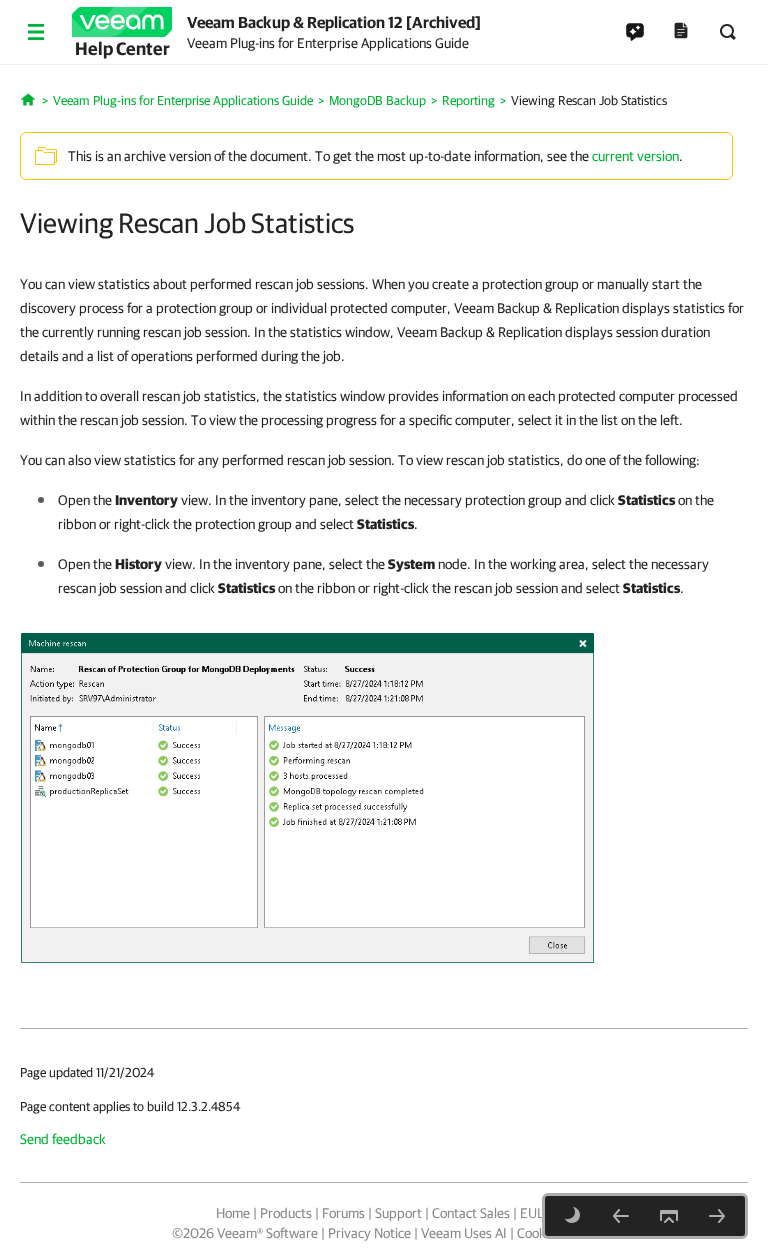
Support (398, 1213)
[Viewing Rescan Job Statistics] (307, 796)
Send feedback (63, 1139)
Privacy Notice (369, 1233)
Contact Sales (471, 1213)
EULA (536, 1213)
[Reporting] (621, 1216)
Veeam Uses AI (464, 1233)
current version (635, 156)
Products (286, 1213)
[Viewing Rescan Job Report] (717, 1216)
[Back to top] (669, 1216)
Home (233, 1213)
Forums (343, 1213)
